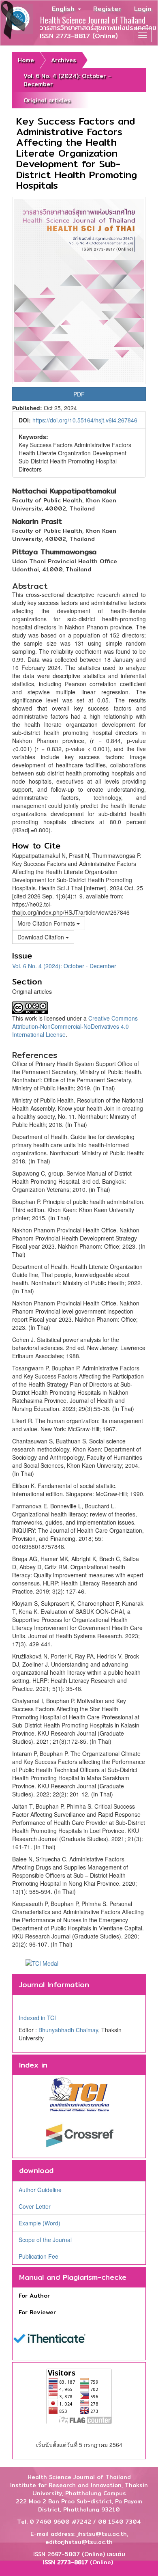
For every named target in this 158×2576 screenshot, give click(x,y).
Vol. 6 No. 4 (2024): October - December (67, 80)
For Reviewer (37, 2312)
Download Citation (42, 937)
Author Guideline (40, 2190)
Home (26, 60)
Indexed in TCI (37, 2018)
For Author (34, 2296)
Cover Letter (35, 2206)
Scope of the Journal (45, 2240)
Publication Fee (38, 2256)
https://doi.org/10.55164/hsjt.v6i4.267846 (85, 420)
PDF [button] (79, 394)
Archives (64, 60)
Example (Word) (39, 2223)
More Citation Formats (47, 923)
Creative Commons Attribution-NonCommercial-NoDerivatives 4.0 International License (75, 1026)
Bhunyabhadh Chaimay (68, 2030)
